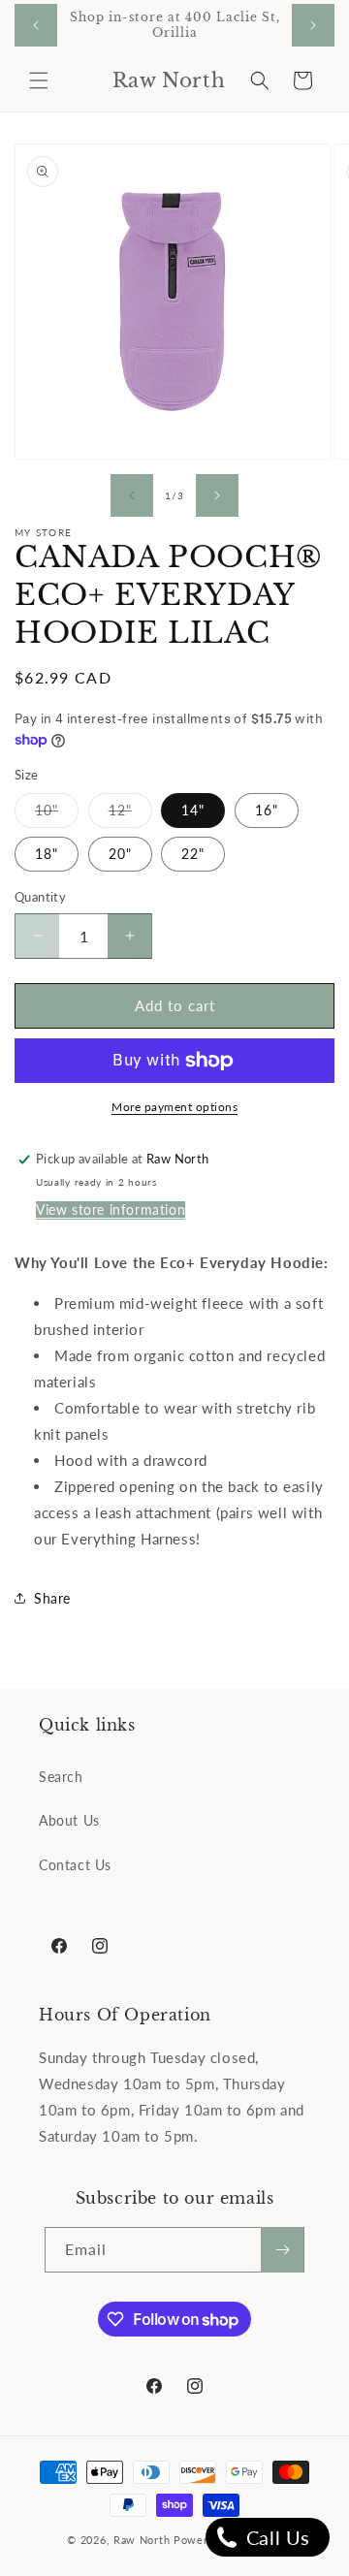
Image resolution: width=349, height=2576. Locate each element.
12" (130, 814)
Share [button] (52, 1598)
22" (193, 854)
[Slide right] (217, 495)
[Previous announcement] (36, 25)
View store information (111, 1209)
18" (47, 854)
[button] (39, 80)
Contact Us (75, 1865)
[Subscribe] (282, 2250)
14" (193, 810)
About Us (69, 1820)
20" (120, 854)
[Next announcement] (313, 25)
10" (57, 814)
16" (267, 810)
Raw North (142, 2540)
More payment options (174, 1107)
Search (61, 1777)
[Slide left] (132, 495)
